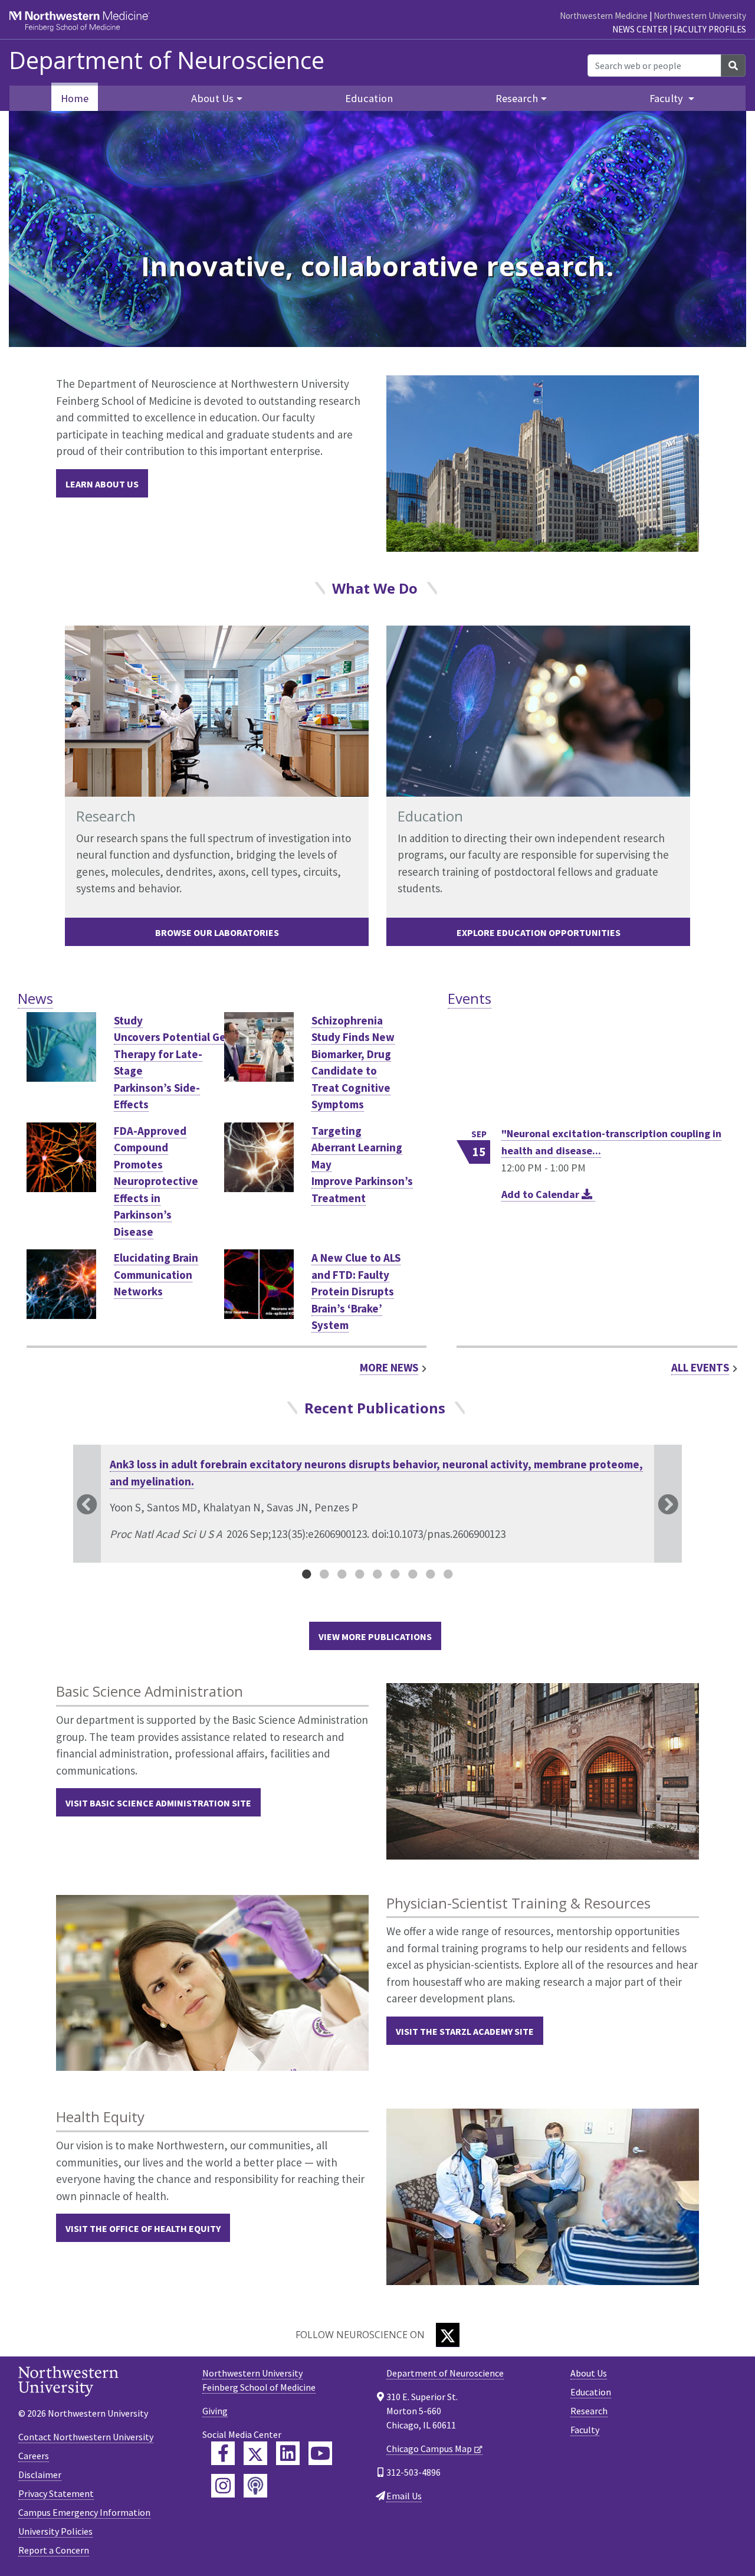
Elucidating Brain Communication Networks (156, 1274)
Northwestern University (700, 16)
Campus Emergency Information (84, 2512)
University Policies (55, 2531)
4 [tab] (360, 1574)
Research (589, 2411)
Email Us (404, 2496)
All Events (700, 1367)
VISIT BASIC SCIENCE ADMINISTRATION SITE (158, 1803)
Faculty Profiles (710, 29)
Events (470, 998)
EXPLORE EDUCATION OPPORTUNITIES (539, 932)
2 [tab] (324, 1574)
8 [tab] (431, 1574)
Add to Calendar (541, 1194)
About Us (589, 2373)
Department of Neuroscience (167, 60)
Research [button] (517, 98)
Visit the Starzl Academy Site (465, 2031)
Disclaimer (40, 2474)
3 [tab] (342, 1574)
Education (369, 98)
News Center (640, 29)
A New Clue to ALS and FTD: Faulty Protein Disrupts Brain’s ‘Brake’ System (356, 1291)
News (35, 998)
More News (389, 1367)
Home (75, 98)
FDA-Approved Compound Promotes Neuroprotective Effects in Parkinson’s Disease (156, 1181)
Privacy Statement (56, 2493)
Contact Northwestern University (86, 2437)
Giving (215, 2411)
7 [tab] (413, 1574)
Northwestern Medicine (604, 16)
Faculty (585, 2430)
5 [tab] (377, 1574)
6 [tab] (395, 1574)
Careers (34, 2456)
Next (668, 1504)
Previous (87, 1504)
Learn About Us (102, 484)
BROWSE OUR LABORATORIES (217, 932)
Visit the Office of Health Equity (143, 2228)
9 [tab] (448, 1574)
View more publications (375, 1636)
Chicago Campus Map (429, 2449)
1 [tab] (307, 1574)
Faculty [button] (667, 98)
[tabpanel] (377, 1504)
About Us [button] (212, 98)
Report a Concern (54, 2550)
